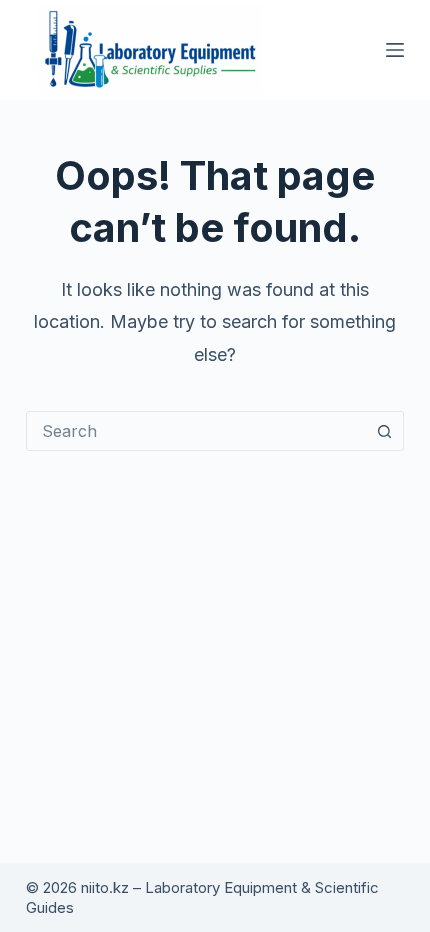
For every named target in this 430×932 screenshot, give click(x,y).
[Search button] (384, 431)
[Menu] (395, 50)
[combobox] (196, 431)
